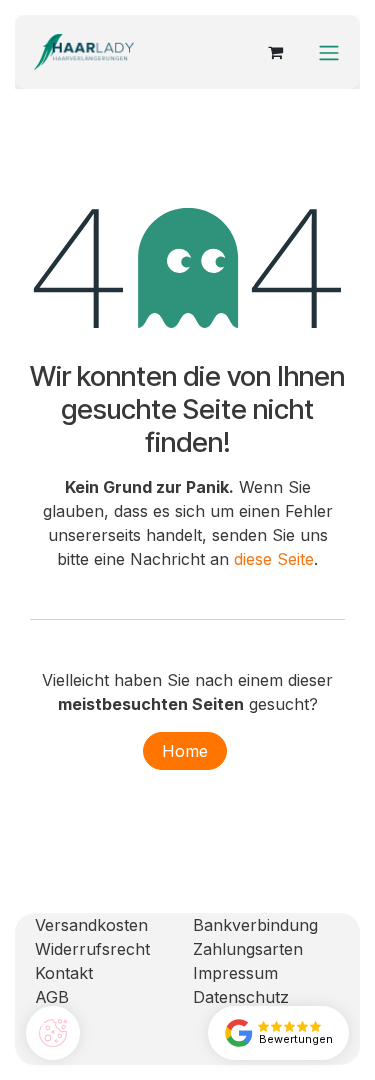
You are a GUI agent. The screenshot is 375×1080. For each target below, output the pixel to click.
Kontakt (64, 973)
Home (185, 751)
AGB (52, 997)
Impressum (235, 973)
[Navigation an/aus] (329, 52)
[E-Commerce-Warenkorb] (275, 52)
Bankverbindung (255, 925)
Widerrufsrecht (92, 949)
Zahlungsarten (248, 949)
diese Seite (274, 559)
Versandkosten (91, 925)
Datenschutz (241, 997)
